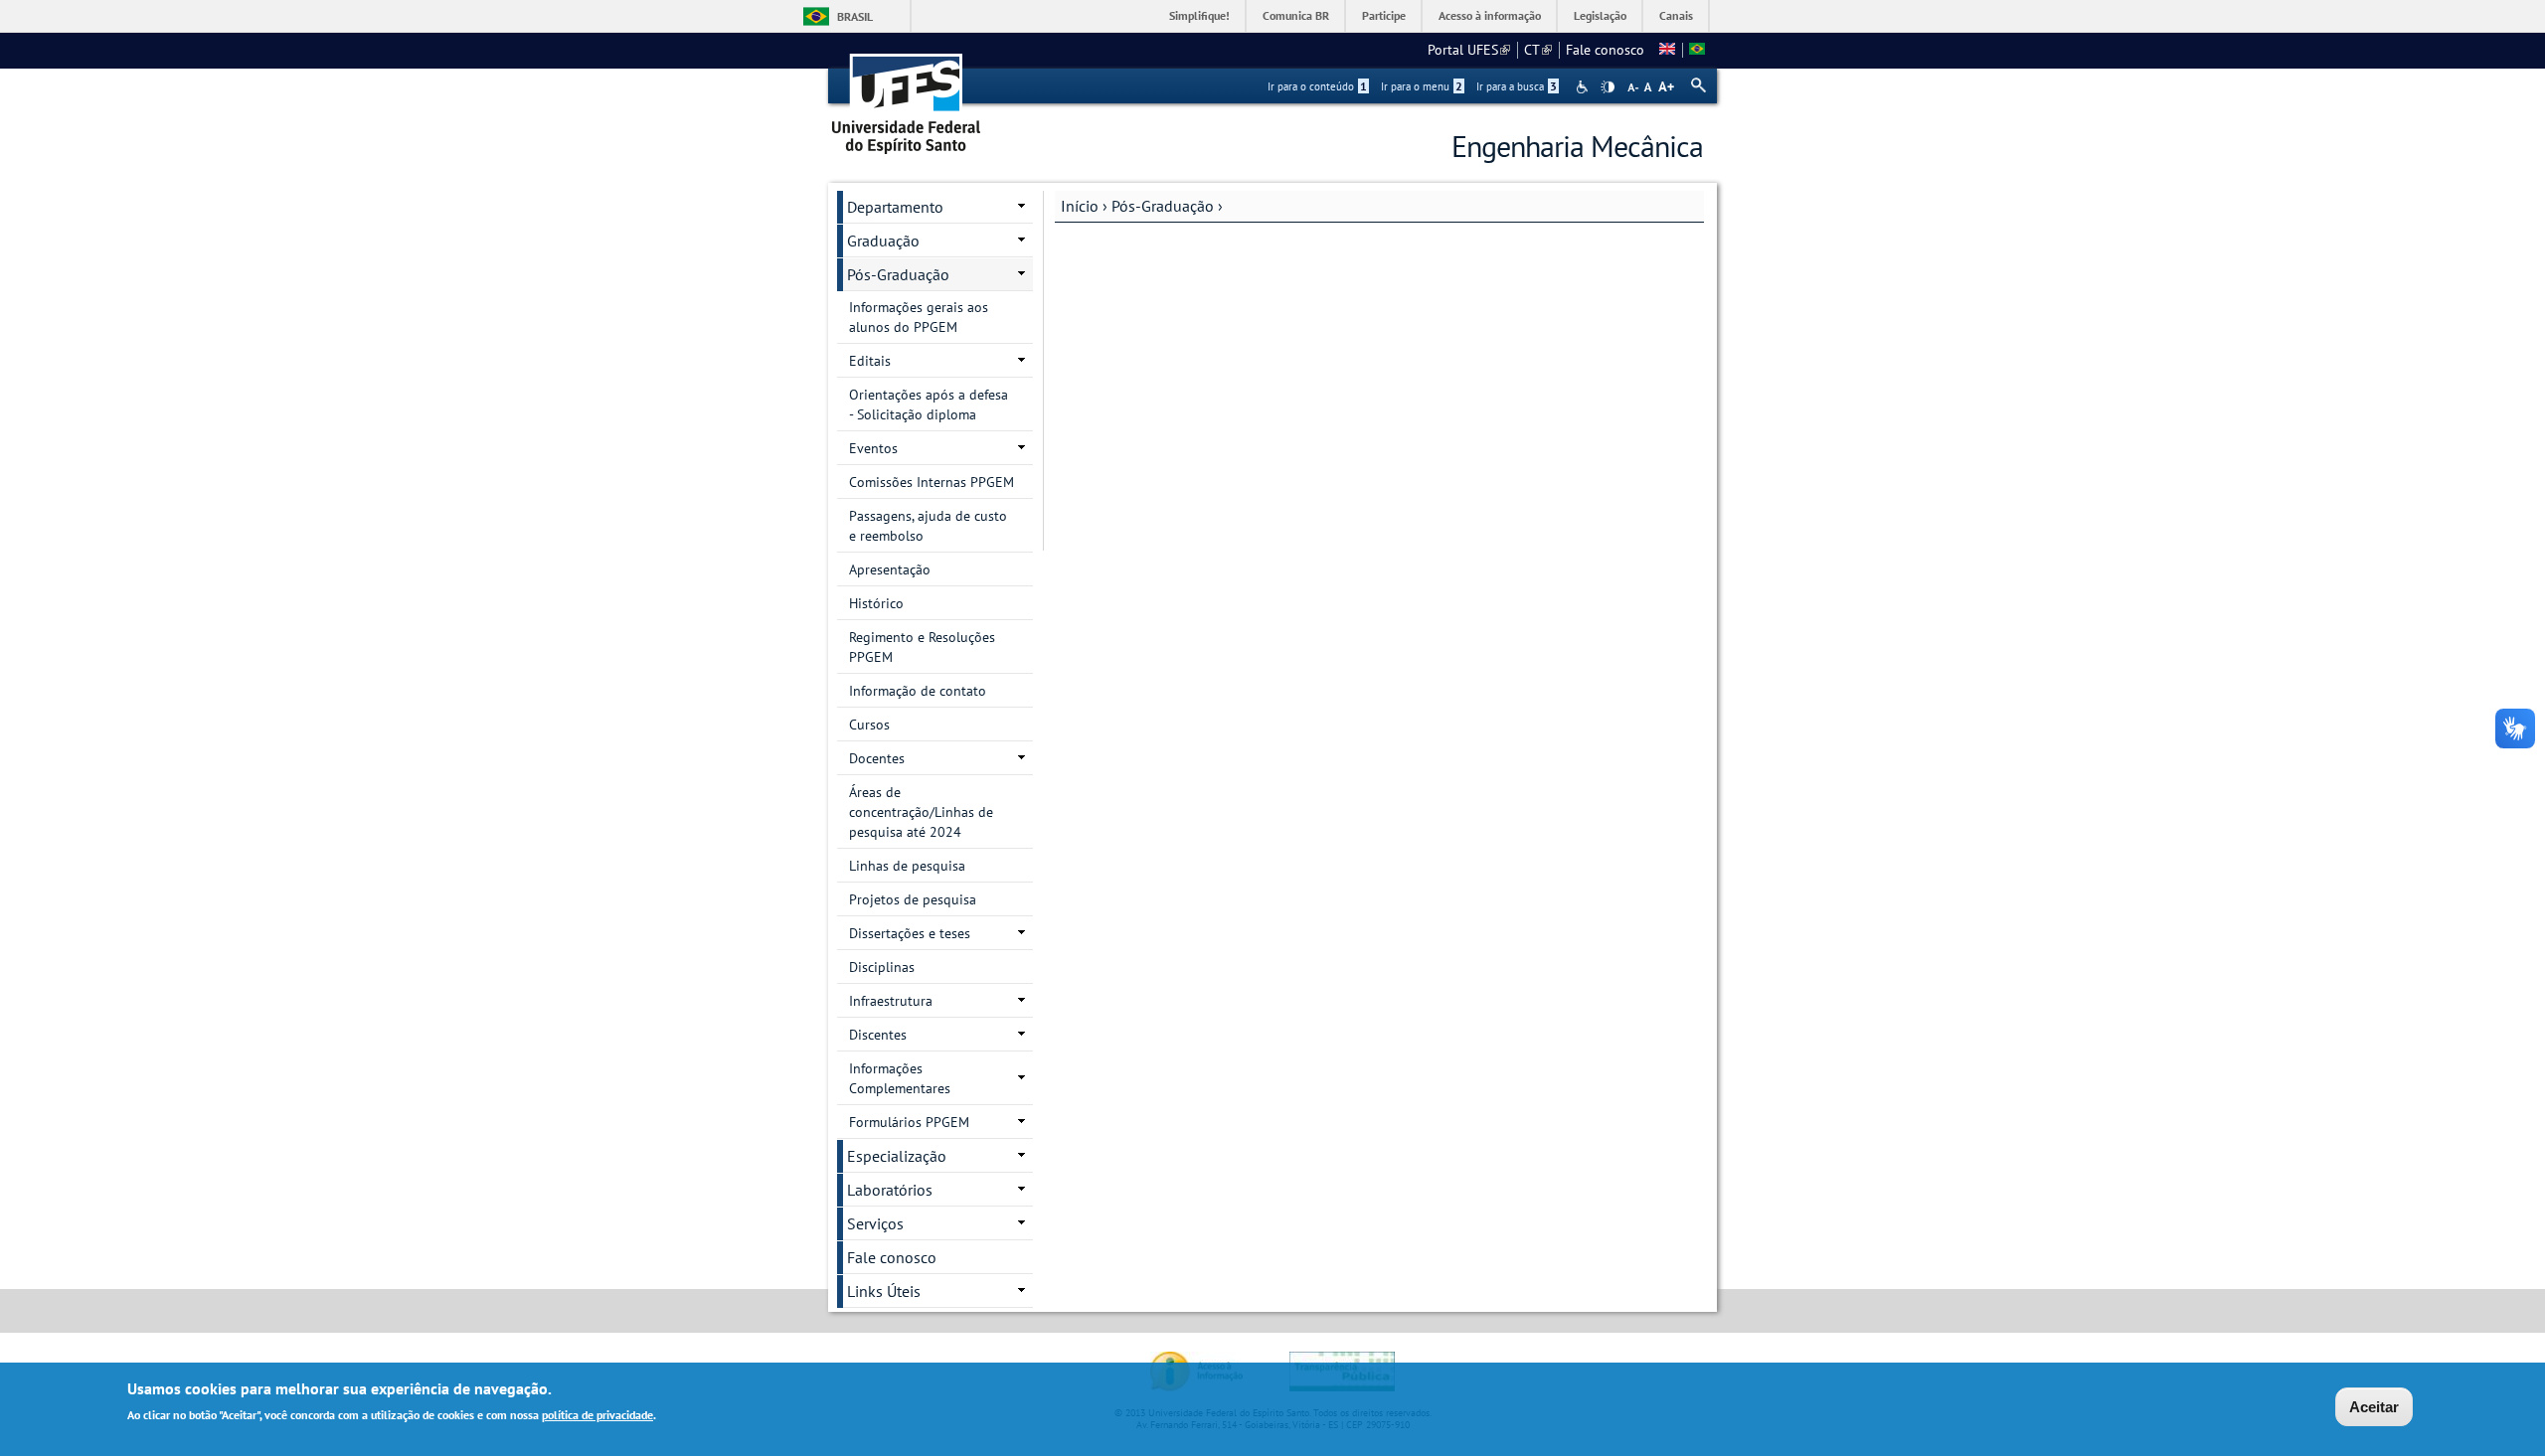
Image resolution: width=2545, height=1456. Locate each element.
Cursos (869, 725)
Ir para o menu (1422, 86)
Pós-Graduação (1163, 206)
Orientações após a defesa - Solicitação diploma (929, 404)
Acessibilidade (1584, 87)
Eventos (873, 448)
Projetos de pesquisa (913, 899)
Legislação (1600, 15)
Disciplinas (882, 967)
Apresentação (890, 569)
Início (1080, 206)
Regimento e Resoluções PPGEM (922, 647)
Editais (870, 361)
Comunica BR (1296, 15)
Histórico (876, 603)
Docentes (877, 758)
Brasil (855, 16)
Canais (1676, 15)
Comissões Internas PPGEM (932, 482)
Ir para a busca (1517, 86)
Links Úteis (884, 1291)
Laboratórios (890, 1190)
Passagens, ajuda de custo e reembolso (928, 526)
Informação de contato (918, 691)
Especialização (897, 1156)
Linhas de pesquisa (907, 866)
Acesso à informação (1490, 15)
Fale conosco (1605, 50)
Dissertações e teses (910, 933)
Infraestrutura (891, 1001)
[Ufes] (907, 97)
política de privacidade (597, 1415)
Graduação (883, 241)
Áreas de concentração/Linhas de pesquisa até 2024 (921, 812)
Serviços (875, 1223)
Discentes (878, 1035)
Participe (1384, 15)
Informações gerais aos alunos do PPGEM (919, 317)
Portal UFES (1469, 50)
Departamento (895, 207)
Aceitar (2374, 1407)
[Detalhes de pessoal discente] (1667, 50)
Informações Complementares (900, 1078)
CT (1538, 50)
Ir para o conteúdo (1317, 86)
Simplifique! (1199, 15)
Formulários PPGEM (909, 1122)
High (1608, 87)
